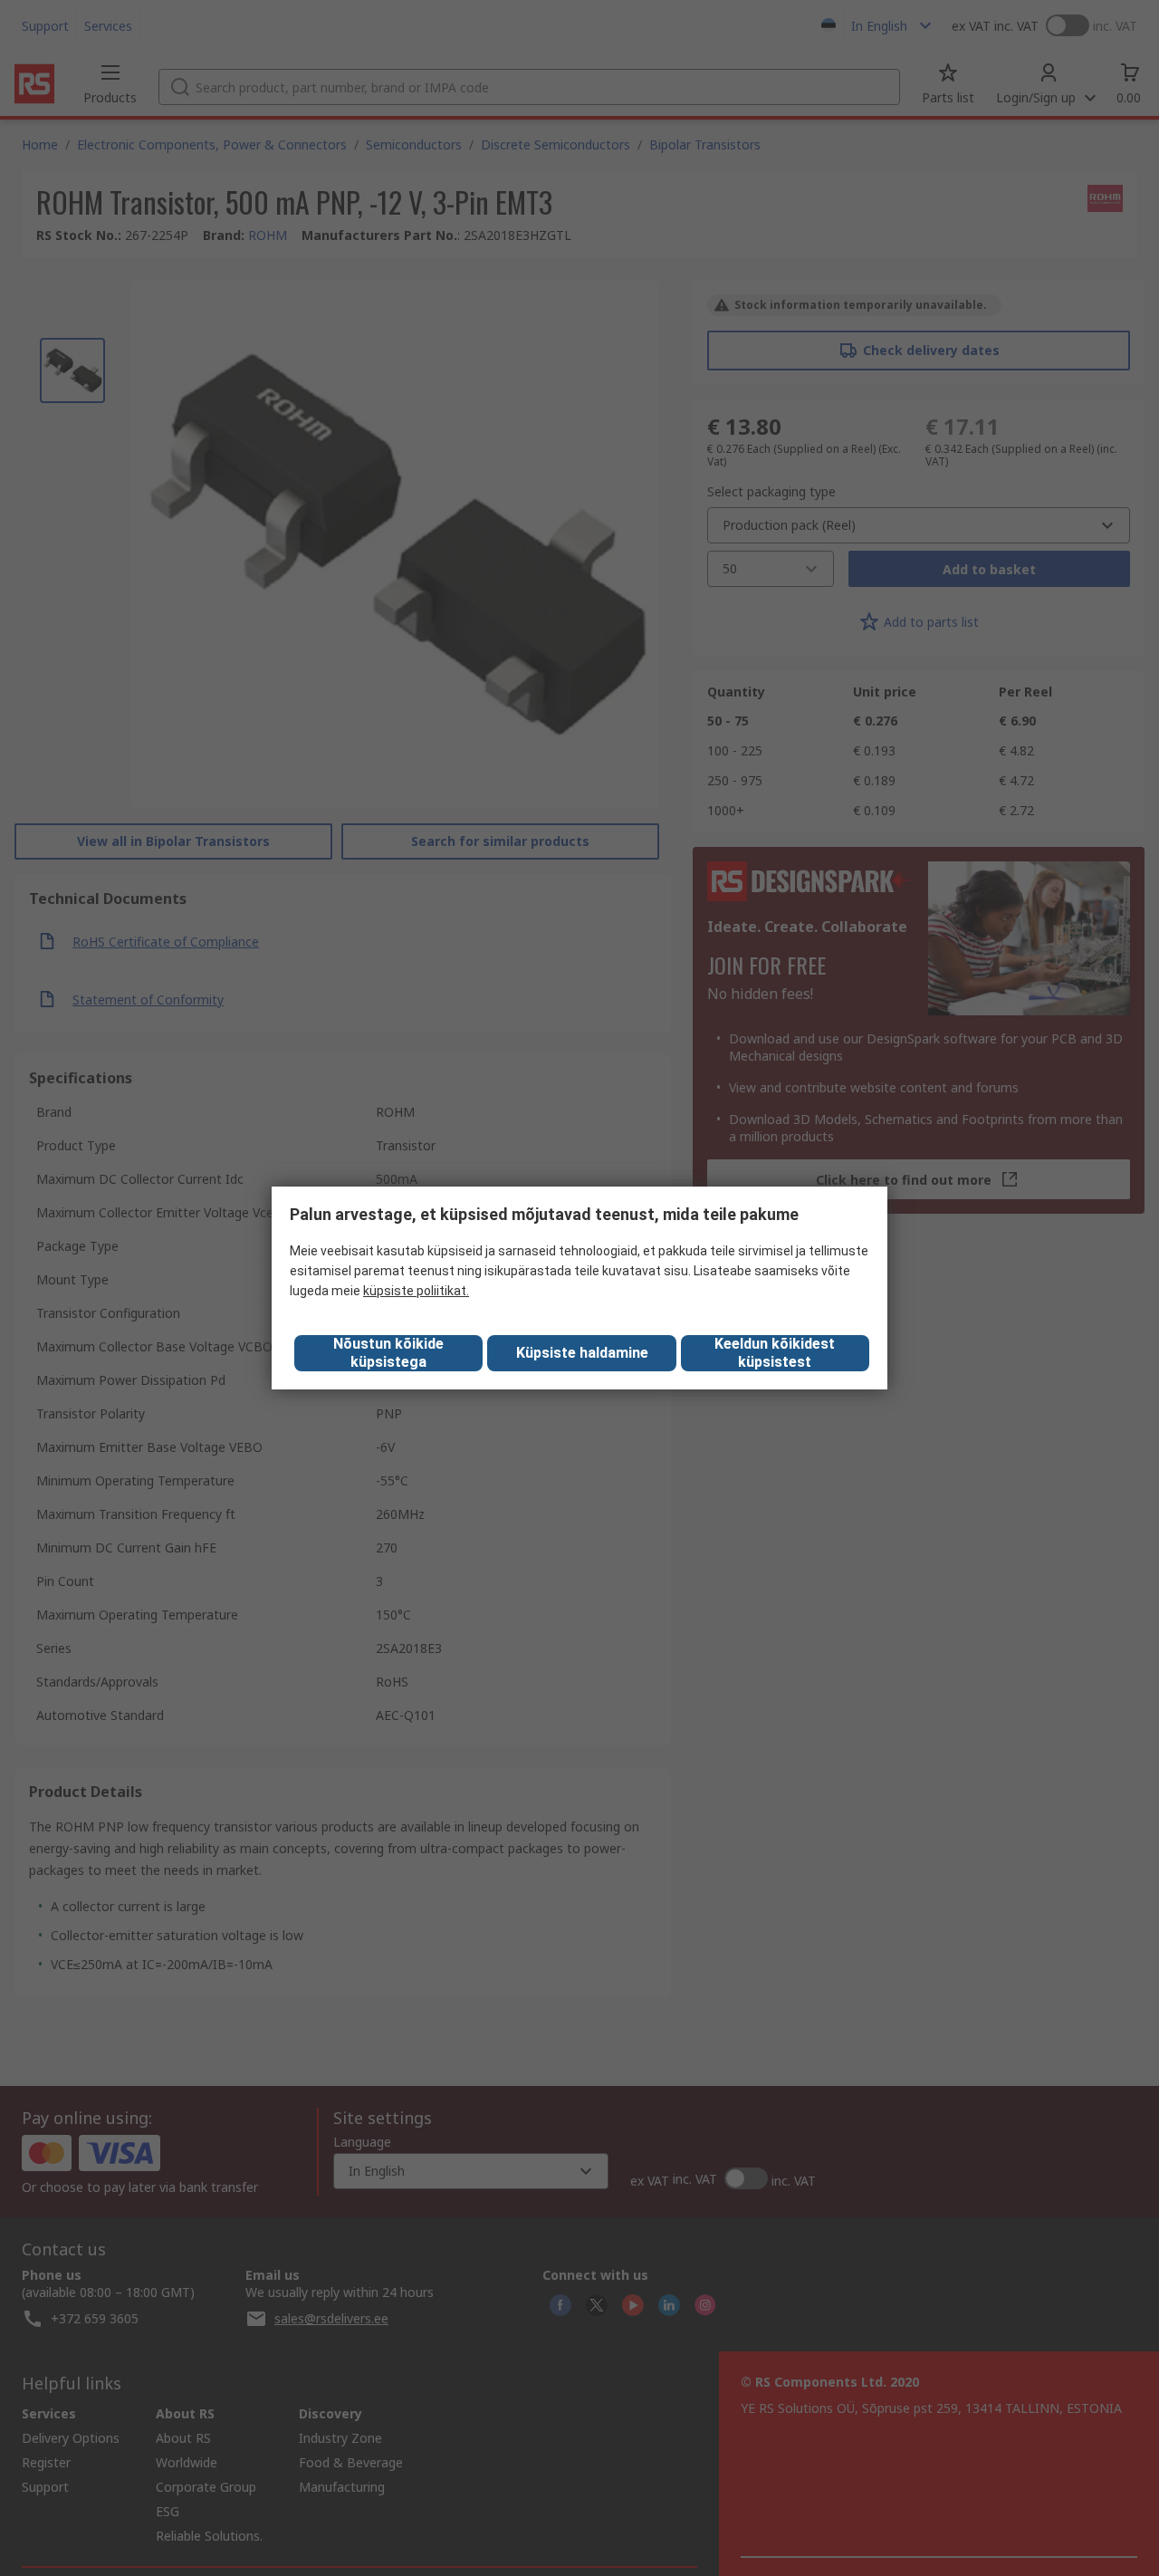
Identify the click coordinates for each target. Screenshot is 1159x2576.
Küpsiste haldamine (582, 1353)
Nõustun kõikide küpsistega (388, 1353)
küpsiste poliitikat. (416, 1291)
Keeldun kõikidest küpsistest (775, 1353)
